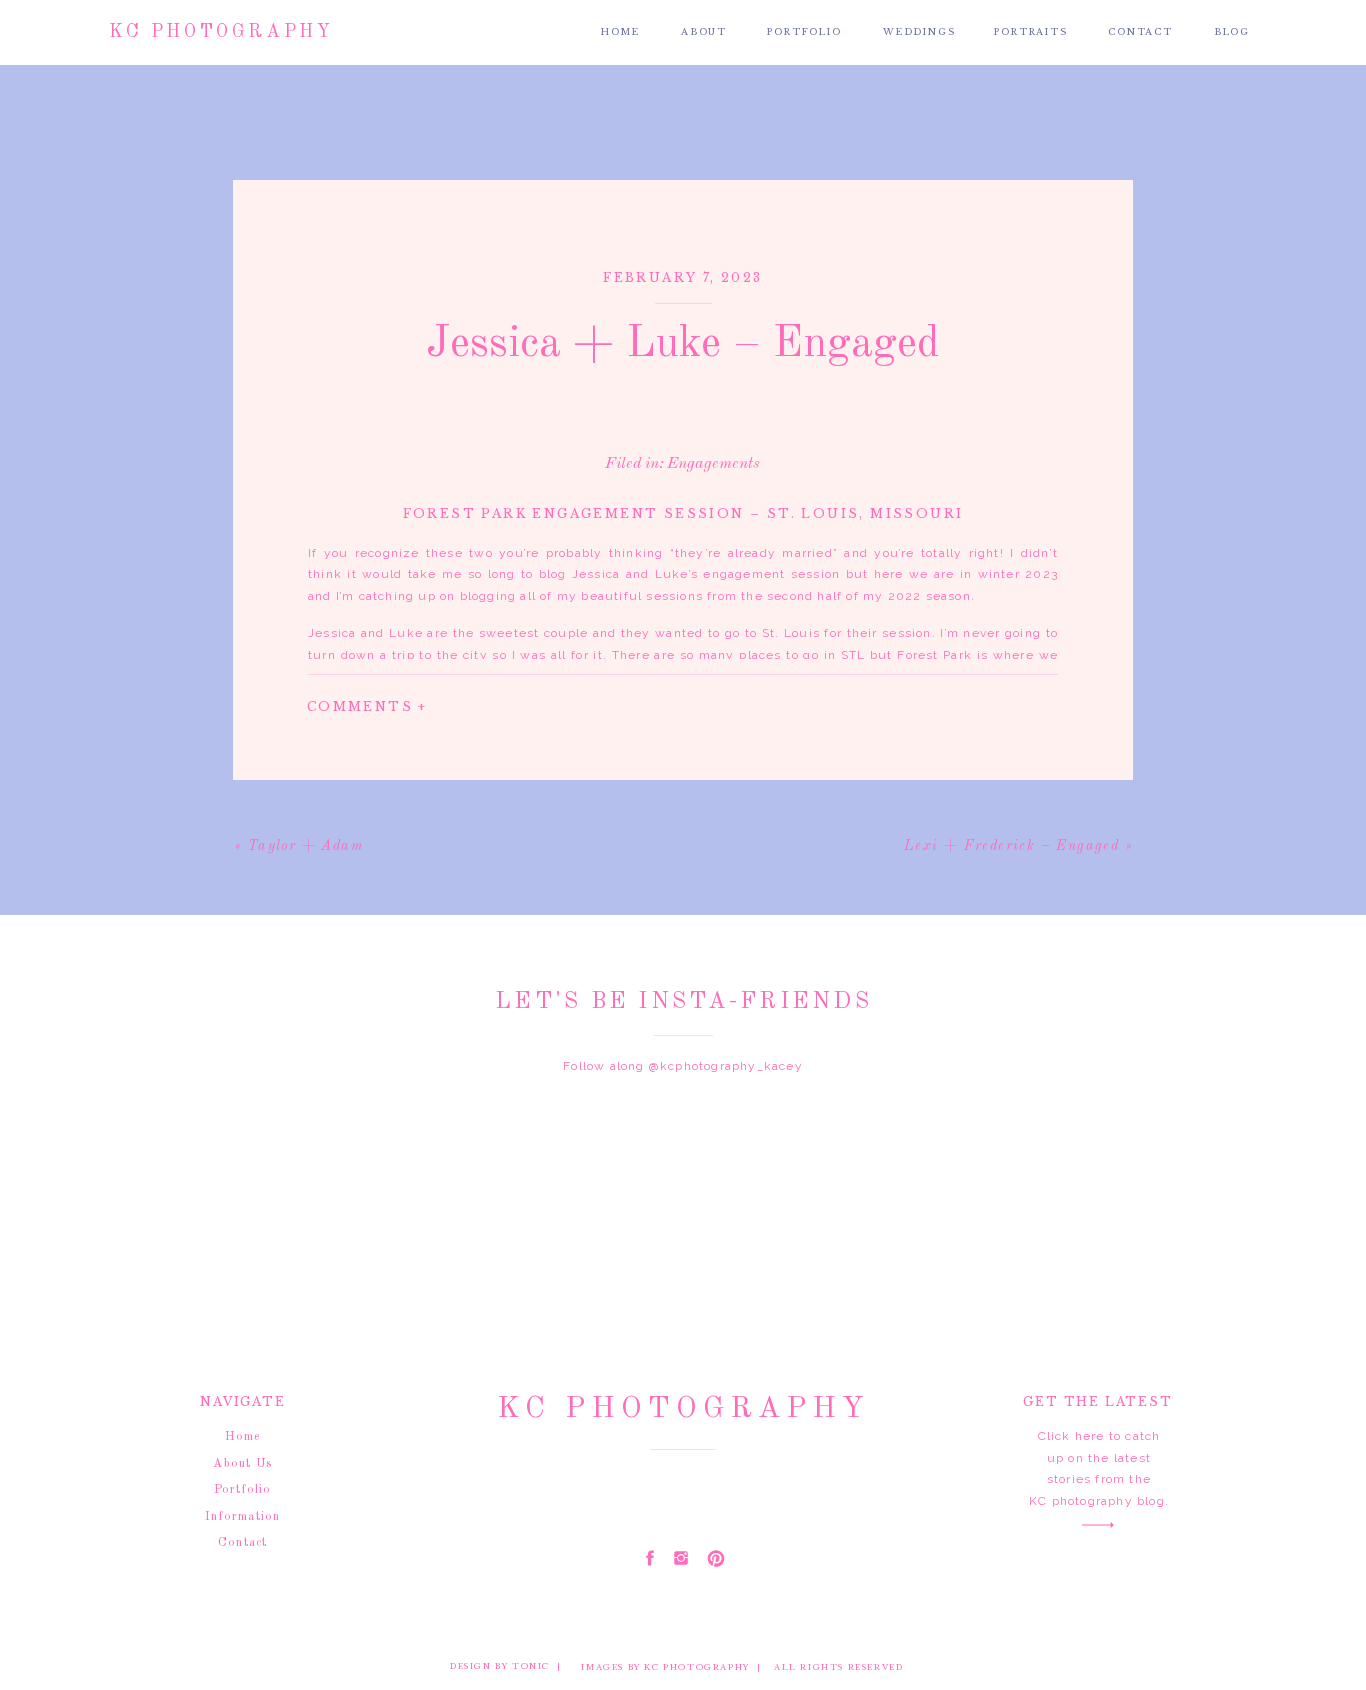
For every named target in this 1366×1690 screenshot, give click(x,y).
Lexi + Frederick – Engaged (1011, 846)
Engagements (713, 464)
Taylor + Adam (305, 846)
